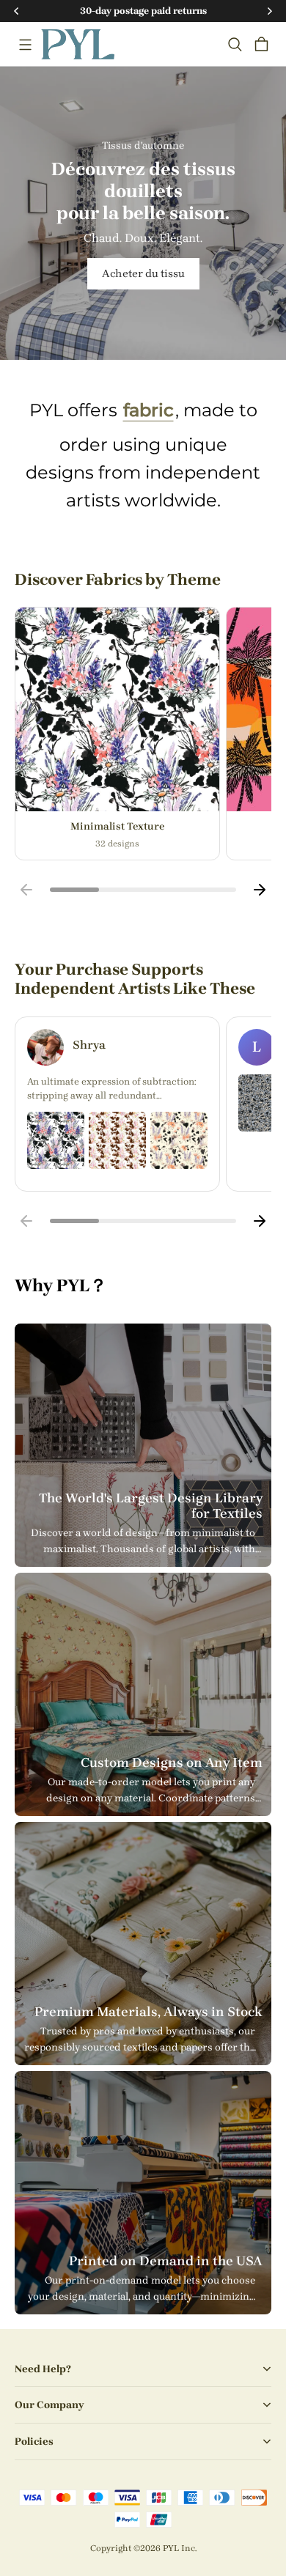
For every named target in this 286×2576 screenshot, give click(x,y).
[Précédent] (26, 890)
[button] (25, 45)
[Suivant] (260, 890)
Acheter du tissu (143, 273)
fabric (148, 410)
